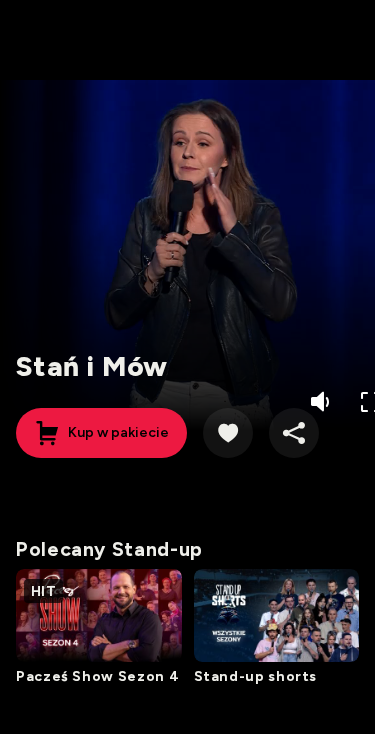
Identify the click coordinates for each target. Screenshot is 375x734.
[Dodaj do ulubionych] (228, 433)
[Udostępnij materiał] (294, 433)
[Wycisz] (323, 402)
